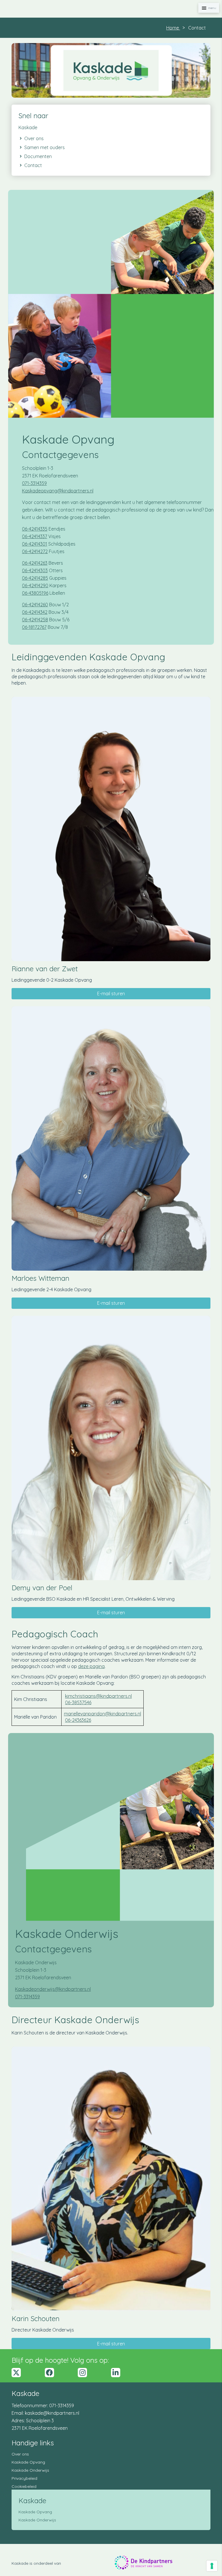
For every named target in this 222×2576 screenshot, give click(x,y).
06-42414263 (35, 563)
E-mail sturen (111, 994)
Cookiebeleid (24, 2486)
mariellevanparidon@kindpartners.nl (102, 1714)
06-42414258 (35, 620)
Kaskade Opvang (28, 2462)
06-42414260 (35, 605)
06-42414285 (35, 578)
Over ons (20, 2454)
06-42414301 (35, 544)
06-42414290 (35, 585)
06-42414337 (35, 536)
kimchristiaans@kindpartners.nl (98, 1696)
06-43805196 (35, 593)
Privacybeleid (24, 2478)
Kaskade (28, 127)
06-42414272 (35, 551)
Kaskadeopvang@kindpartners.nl (58, 491)
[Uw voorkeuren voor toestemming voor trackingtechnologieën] (212, 2566)
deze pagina (91, 1666)
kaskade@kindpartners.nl (52, 2413)
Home (173, 28)
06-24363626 (78, 1720)
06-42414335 (35, 529)
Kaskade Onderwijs (30, 2470)
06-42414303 (35, 570)
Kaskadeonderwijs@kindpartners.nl (53, 1989)
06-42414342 (35, 612)
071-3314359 (34, 483)
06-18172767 (34, 627)
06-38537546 (78, 1702)
